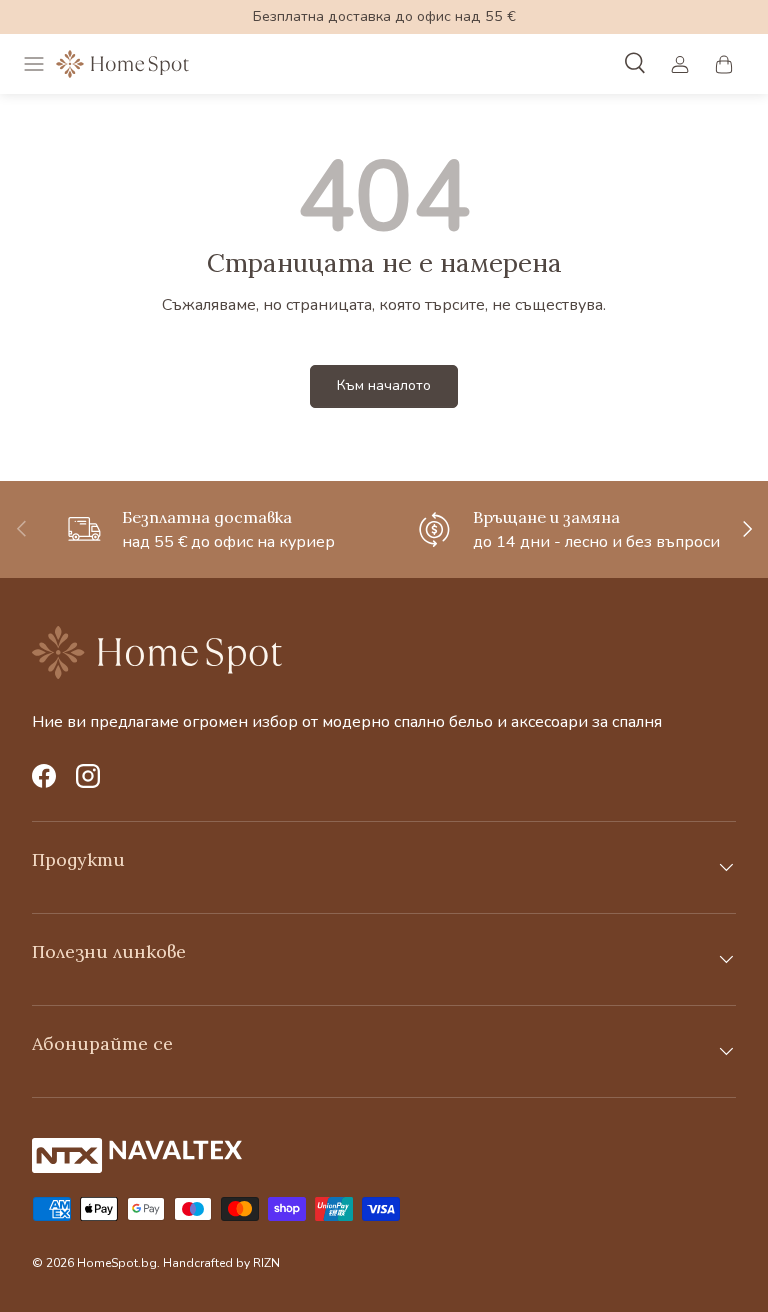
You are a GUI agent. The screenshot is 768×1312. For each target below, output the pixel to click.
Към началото (384, 385)
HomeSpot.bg (117, 1263)
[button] (724, 64)
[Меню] (34, 64)
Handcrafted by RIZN (221, 1263)
